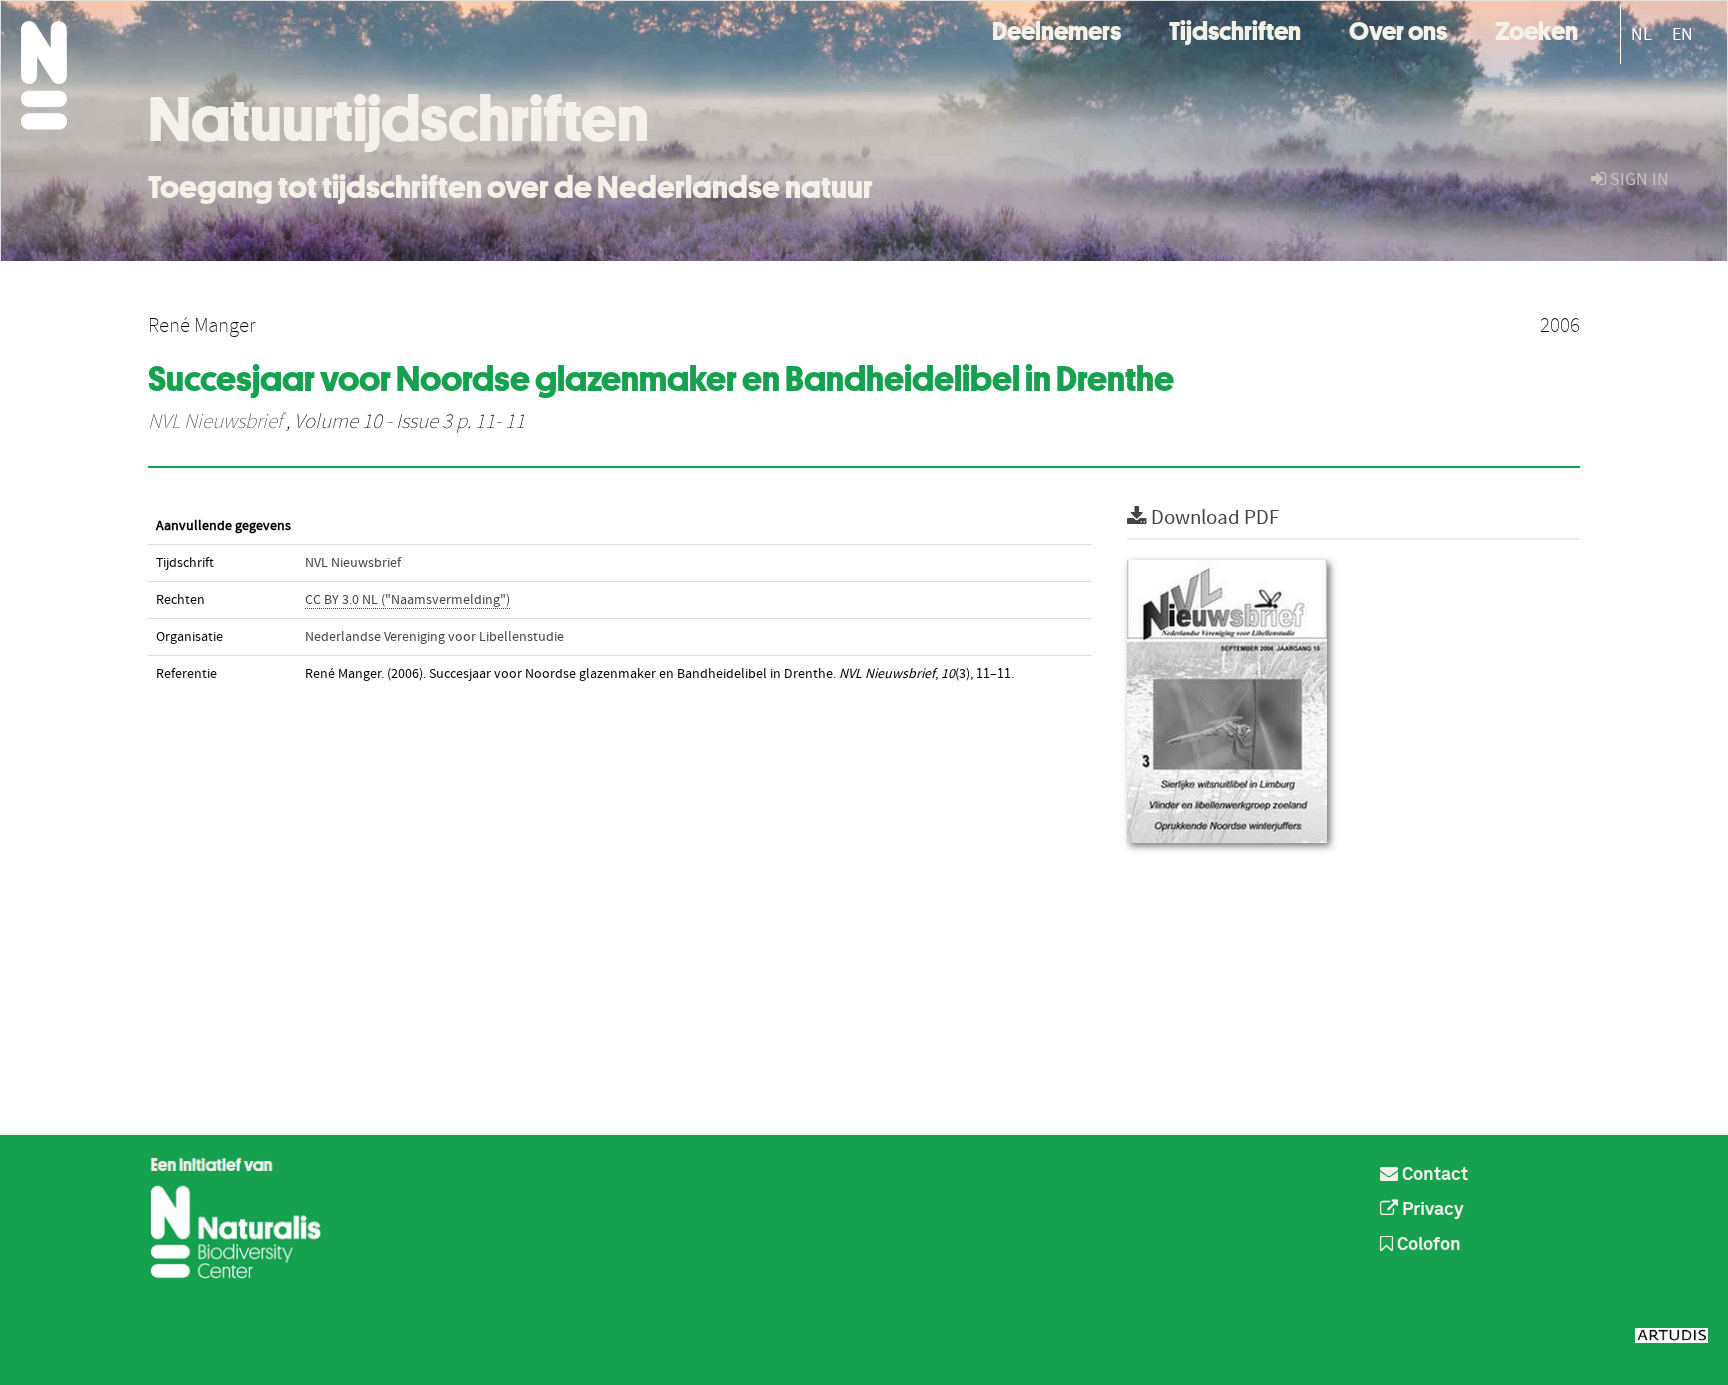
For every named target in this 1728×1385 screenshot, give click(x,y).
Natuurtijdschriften (398, 119)
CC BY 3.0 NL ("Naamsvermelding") (407, 600)
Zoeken (1536, 28)
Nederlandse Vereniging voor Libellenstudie (434, 637)
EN (1682, 34)
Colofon (1427, 1245)
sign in (1637, 179)
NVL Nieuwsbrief (215, 422)
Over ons (1398, 28)
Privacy (1431, 1210)
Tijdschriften (1235, 28)
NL (1641, 34)
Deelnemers (1056, 28)
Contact (1433, 1175)
